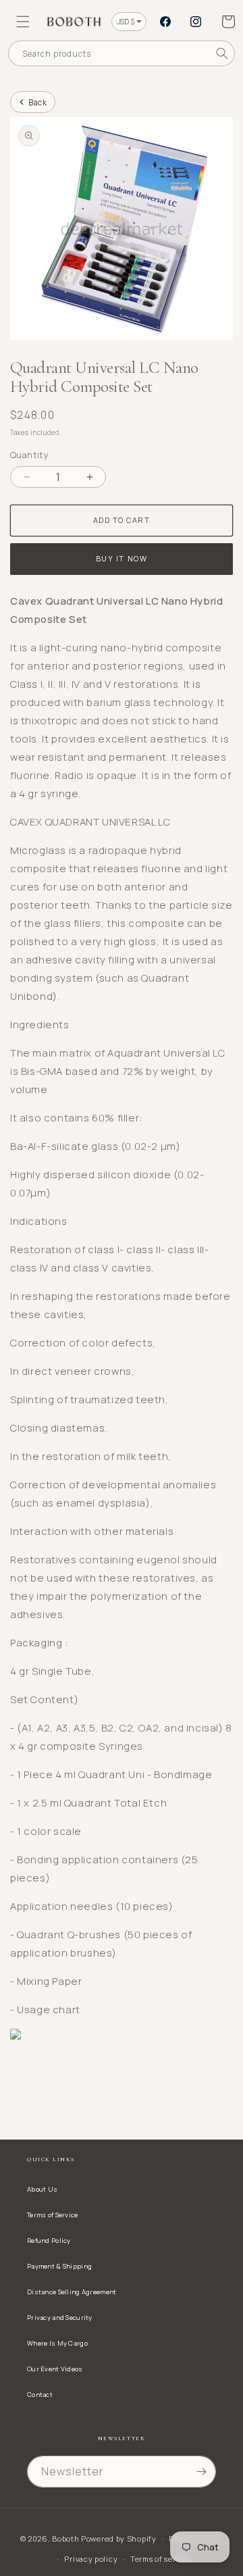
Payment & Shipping (59, 2266)
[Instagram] (196, 22)
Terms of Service (53, 2215)
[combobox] (122, 53)
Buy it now (122, 558)
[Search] (222, 53)
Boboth (65, 2539)
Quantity (29, 455)
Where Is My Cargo (57, 2343)
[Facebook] (165, 22)
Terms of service (161, 2559)
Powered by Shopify (119, 2539)
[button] (23, 22)
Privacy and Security (60, 2318)
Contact (40, 2395)
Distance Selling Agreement (72, 2292)
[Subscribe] (201, 2472)
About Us (42, 2189)
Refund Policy (49, 2241)
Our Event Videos (55, 2369)
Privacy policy (91, 2559)
